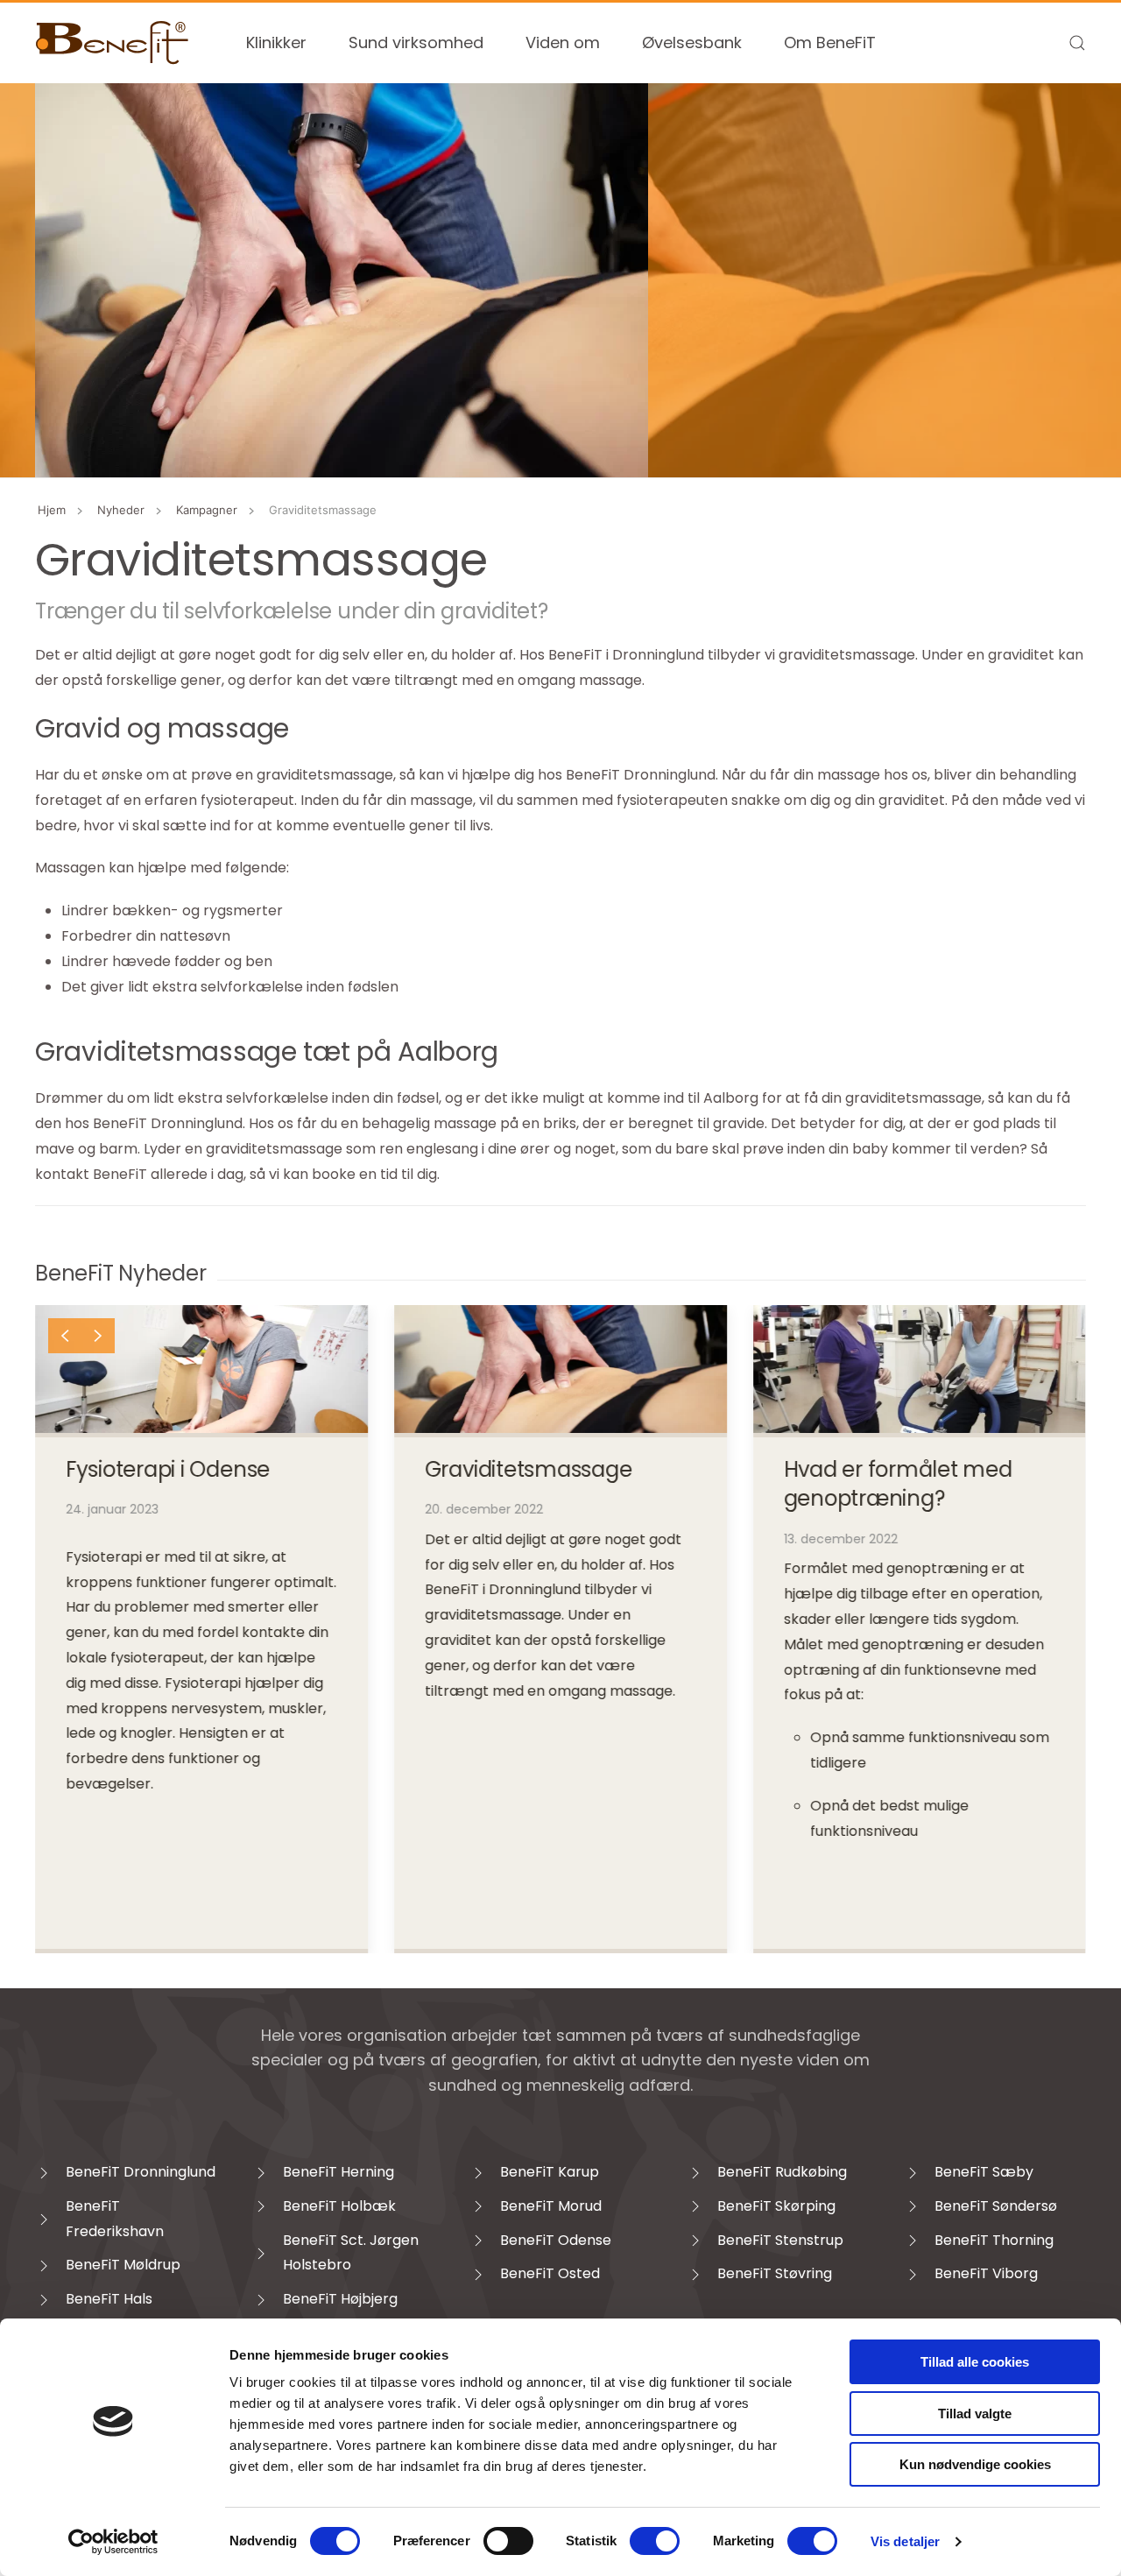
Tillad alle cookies (975, 2362)
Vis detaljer (905, 2541)
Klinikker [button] (276, 42)
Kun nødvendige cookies (975, 2464)
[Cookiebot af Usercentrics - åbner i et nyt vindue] (113, 2542)
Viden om (563, 42)
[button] (1077, 43)
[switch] (508, 2541)
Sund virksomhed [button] (416, 42)
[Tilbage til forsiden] (113, 43)
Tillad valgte (975, 2414)
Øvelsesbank (692, 42)
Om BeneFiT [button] (830, 42)
